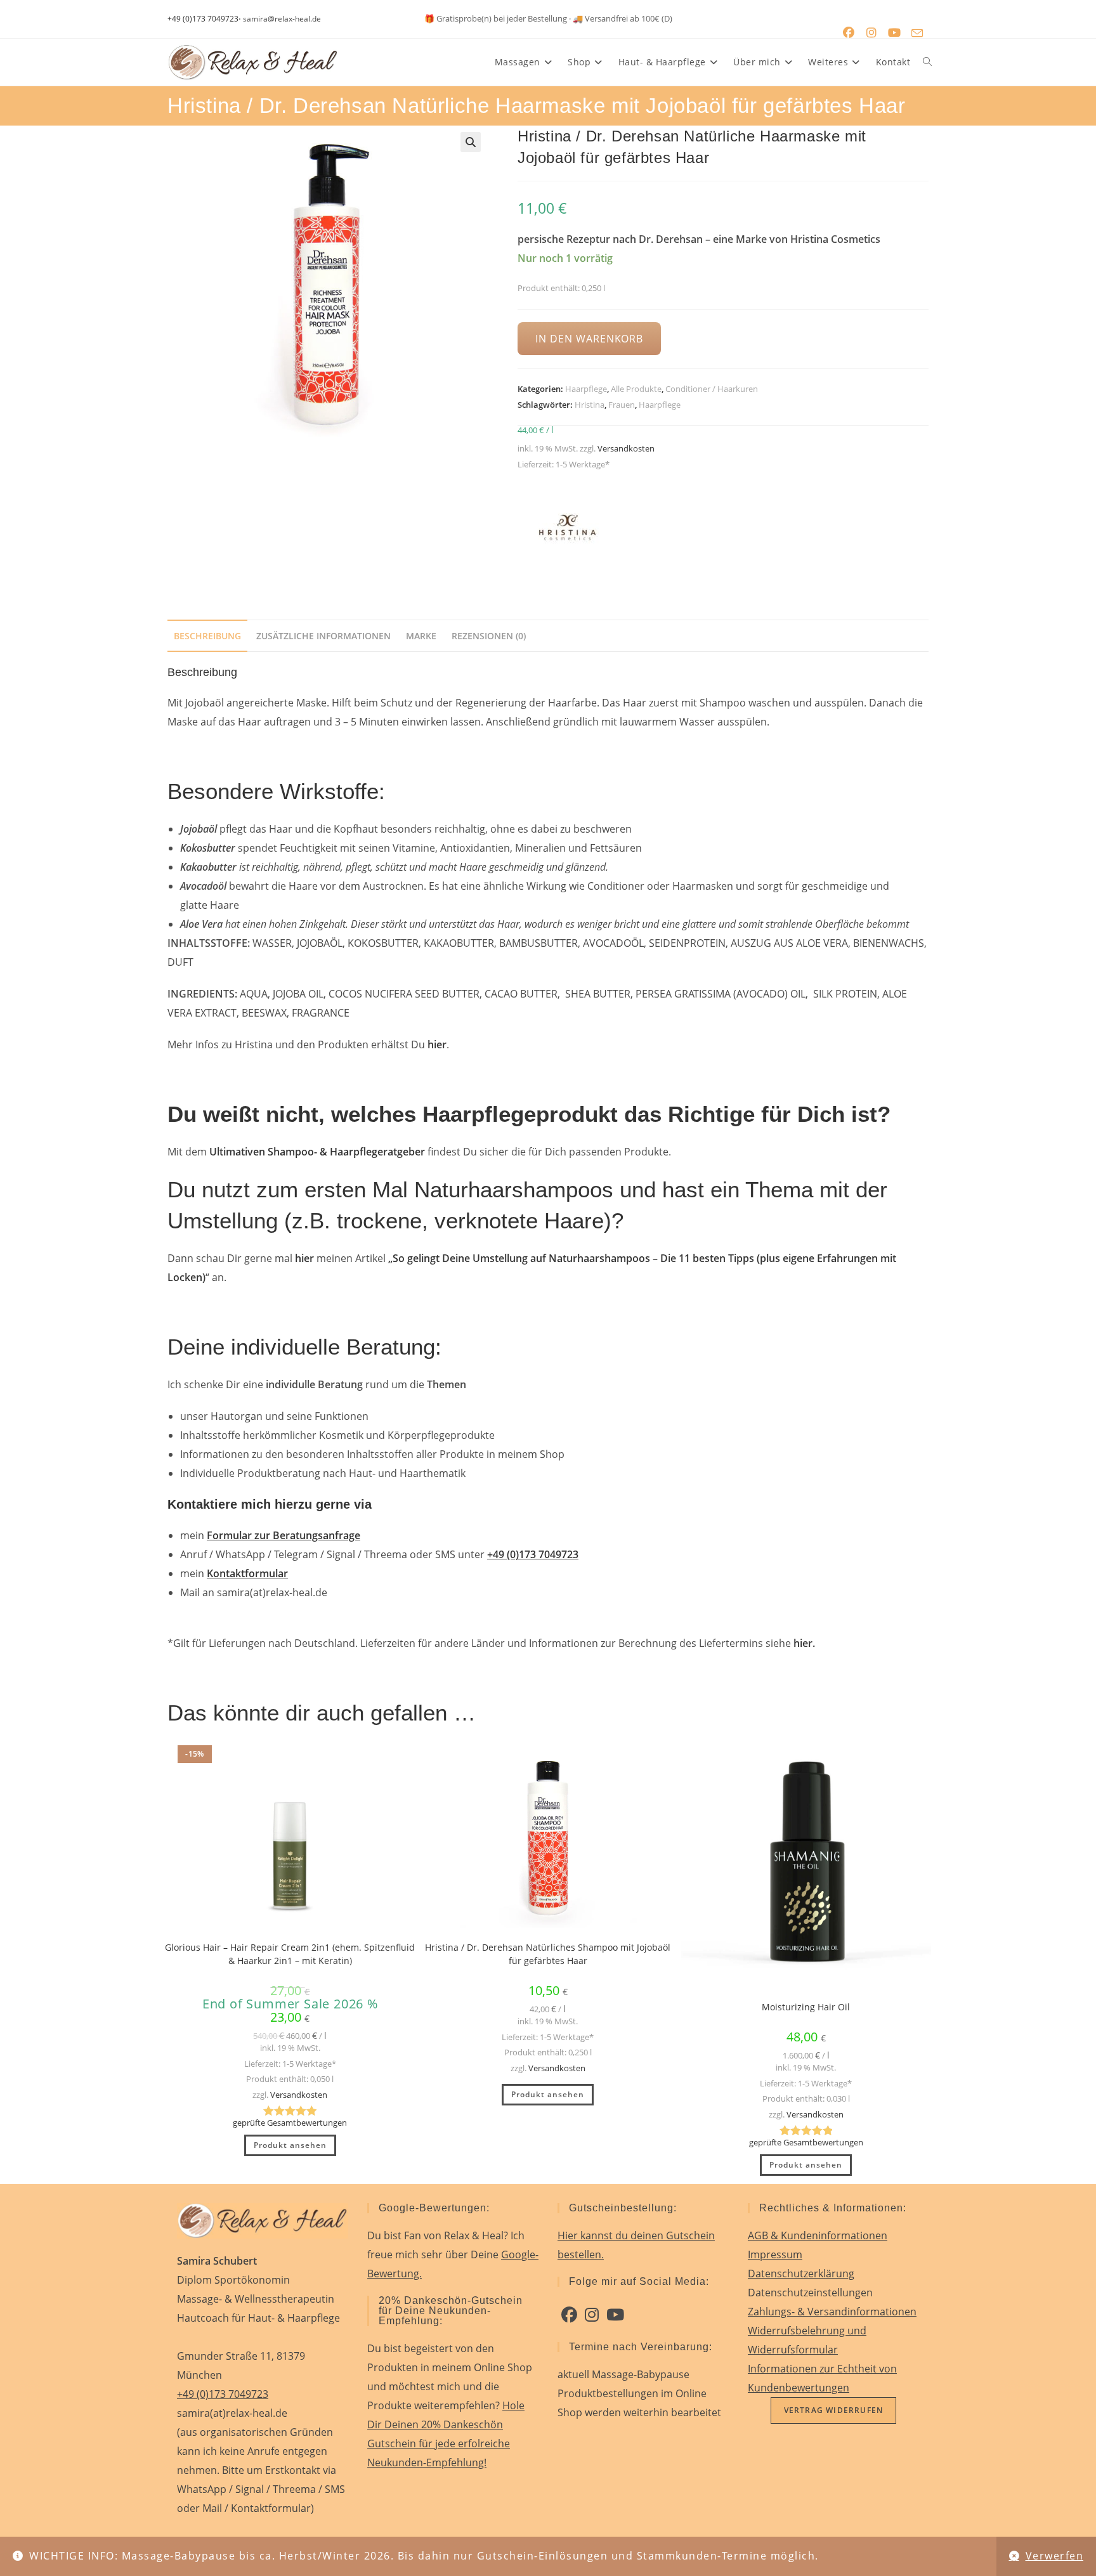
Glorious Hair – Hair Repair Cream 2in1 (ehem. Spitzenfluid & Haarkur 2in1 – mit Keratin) (290, 1954)
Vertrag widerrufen (834, 2410)
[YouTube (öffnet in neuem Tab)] (894, 33)
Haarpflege (586, 389)
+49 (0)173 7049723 (203, 19)
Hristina (590, 405)
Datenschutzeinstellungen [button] (810, 2293)
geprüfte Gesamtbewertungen (290, 2123)
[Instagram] (592, 2315)
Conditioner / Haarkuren (712, 389)
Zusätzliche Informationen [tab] (323, 636)
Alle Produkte (636, 389)
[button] (471, 142)
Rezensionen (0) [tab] (489, 636)
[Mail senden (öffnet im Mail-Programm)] (917, 33)
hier (304, 1258)
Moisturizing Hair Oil (806, 2007)
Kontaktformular (247, 1573)
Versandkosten (626, 448)
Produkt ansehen (290, 2145)
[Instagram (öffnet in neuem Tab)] (871, 33)
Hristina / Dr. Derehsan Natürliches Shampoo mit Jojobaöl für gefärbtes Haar (548, 1954)
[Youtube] (615, 2315)
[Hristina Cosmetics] (565, 530)
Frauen (622, 405)
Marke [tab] (421, 636)
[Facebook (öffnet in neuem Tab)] (849, 33)
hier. (804, 1643)
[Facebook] (569, 2315)
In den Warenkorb (589, 339)
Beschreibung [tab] (207, 636)
